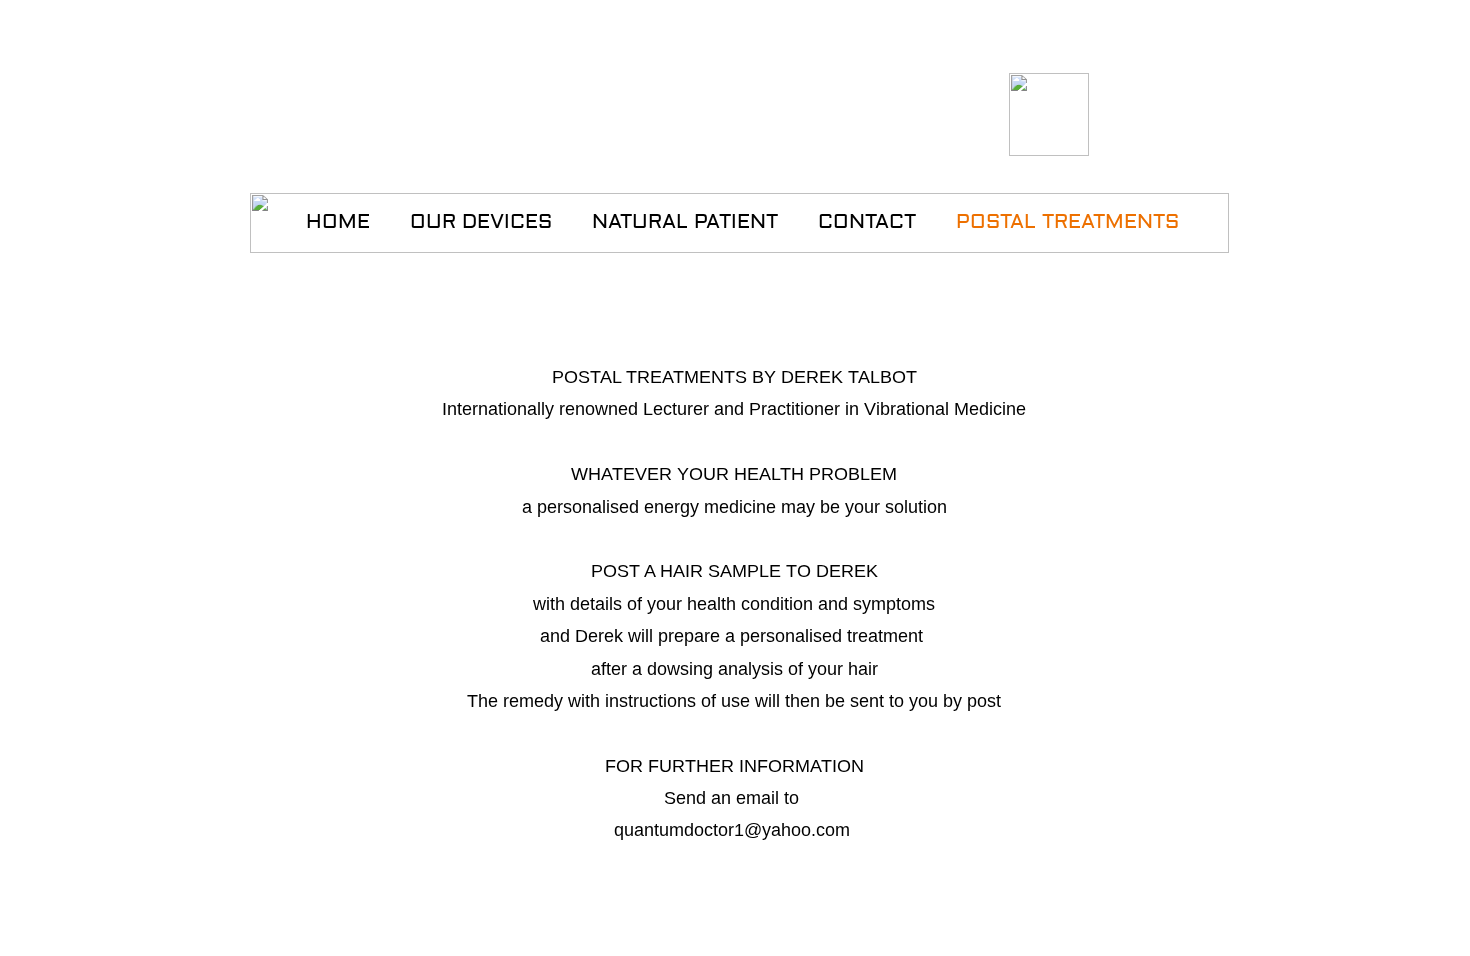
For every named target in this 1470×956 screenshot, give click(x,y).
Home (338, 221)
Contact (867, 221)
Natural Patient (685, 221)
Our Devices (481, 221)
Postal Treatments (1067, 221)
